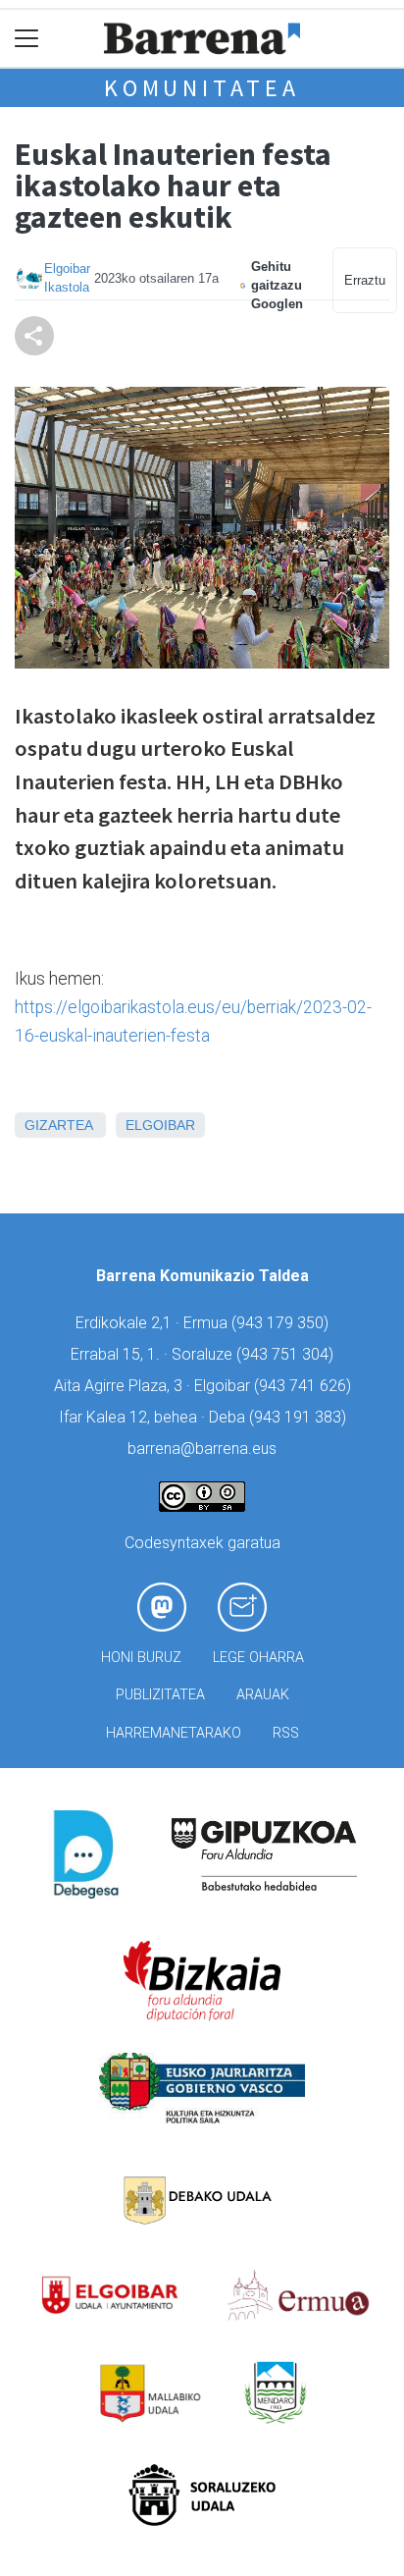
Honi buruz (141, 1658)
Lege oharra (258, 1658)
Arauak (263, 1695)
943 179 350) (282, 1323)
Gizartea (58, 1125)
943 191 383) (300, 1417)
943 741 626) (305, 1386)
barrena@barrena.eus (202, 1449)
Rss (286, 1733)
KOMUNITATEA (202, 88)
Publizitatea (160, 1695)
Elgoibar (160, 1125)
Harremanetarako (174, 1733)
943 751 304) (287, 1354)
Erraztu (365, 280)
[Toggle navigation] (27, 39)
